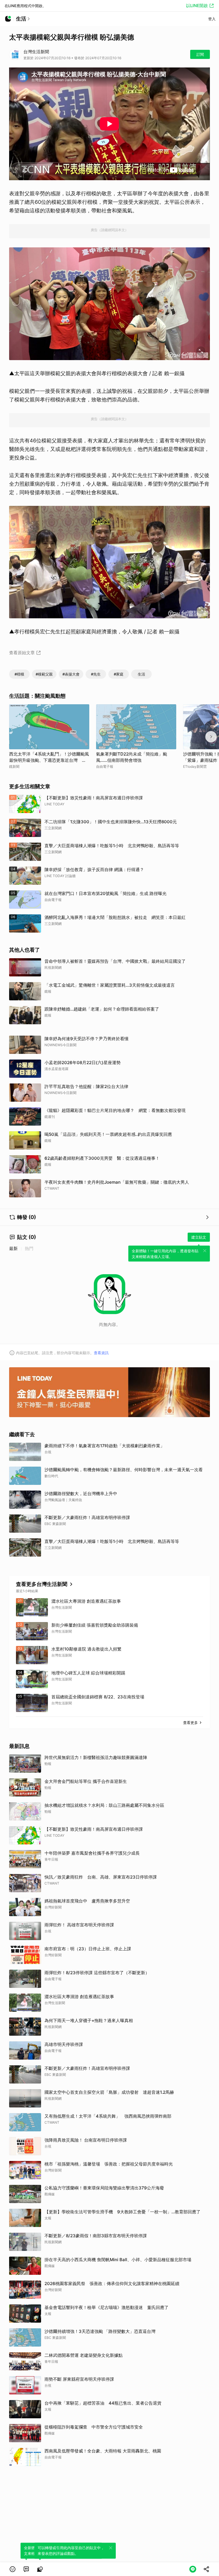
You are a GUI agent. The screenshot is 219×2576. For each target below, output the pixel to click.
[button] (13, 2569)
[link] (26, 2569)
